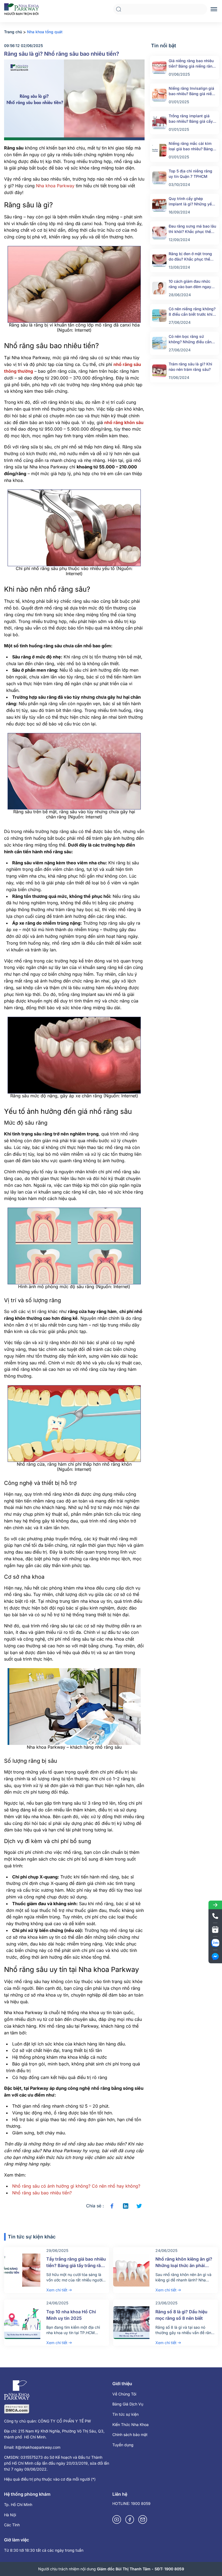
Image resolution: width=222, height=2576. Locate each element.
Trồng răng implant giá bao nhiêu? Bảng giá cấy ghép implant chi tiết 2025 (193, 119)
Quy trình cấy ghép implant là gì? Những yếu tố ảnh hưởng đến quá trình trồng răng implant (191, 201)
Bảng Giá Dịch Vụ (128, 2404)
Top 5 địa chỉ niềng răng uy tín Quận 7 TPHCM (190, 174)
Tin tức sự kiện (125, 2414)
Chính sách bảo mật (130, 2435)
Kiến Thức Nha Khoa (130, 2425)
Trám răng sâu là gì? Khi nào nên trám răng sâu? (190, 367)
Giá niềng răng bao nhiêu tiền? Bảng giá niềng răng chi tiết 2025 (192, 64)
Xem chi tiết (57, 2290)
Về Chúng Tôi (124, 2394)
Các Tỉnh (12, 2525)
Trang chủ (13, 32)
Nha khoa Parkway (55, 186)
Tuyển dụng (123, 2445)
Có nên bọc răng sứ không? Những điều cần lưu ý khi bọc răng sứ (190, 339)
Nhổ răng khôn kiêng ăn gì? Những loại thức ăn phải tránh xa (184, 2265)
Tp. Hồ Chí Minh (18, 2505)
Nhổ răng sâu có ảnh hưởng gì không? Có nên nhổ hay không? (76, 2186)
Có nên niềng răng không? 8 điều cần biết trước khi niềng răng (192, 312)
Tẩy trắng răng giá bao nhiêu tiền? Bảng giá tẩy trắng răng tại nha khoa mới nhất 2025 (76, 2265)
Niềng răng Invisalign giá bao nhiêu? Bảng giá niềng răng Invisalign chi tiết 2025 (192, 91)
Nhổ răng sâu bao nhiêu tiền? (42, 2193)
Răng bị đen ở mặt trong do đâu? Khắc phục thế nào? (190, 257)
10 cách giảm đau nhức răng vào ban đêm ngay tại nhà (190, 284)
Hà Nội (10, 2515)
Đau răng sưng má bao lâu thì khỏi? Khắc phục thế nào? (192, 229)
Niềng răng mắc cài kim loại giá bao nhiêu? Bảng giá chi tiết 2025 (191, 146)
